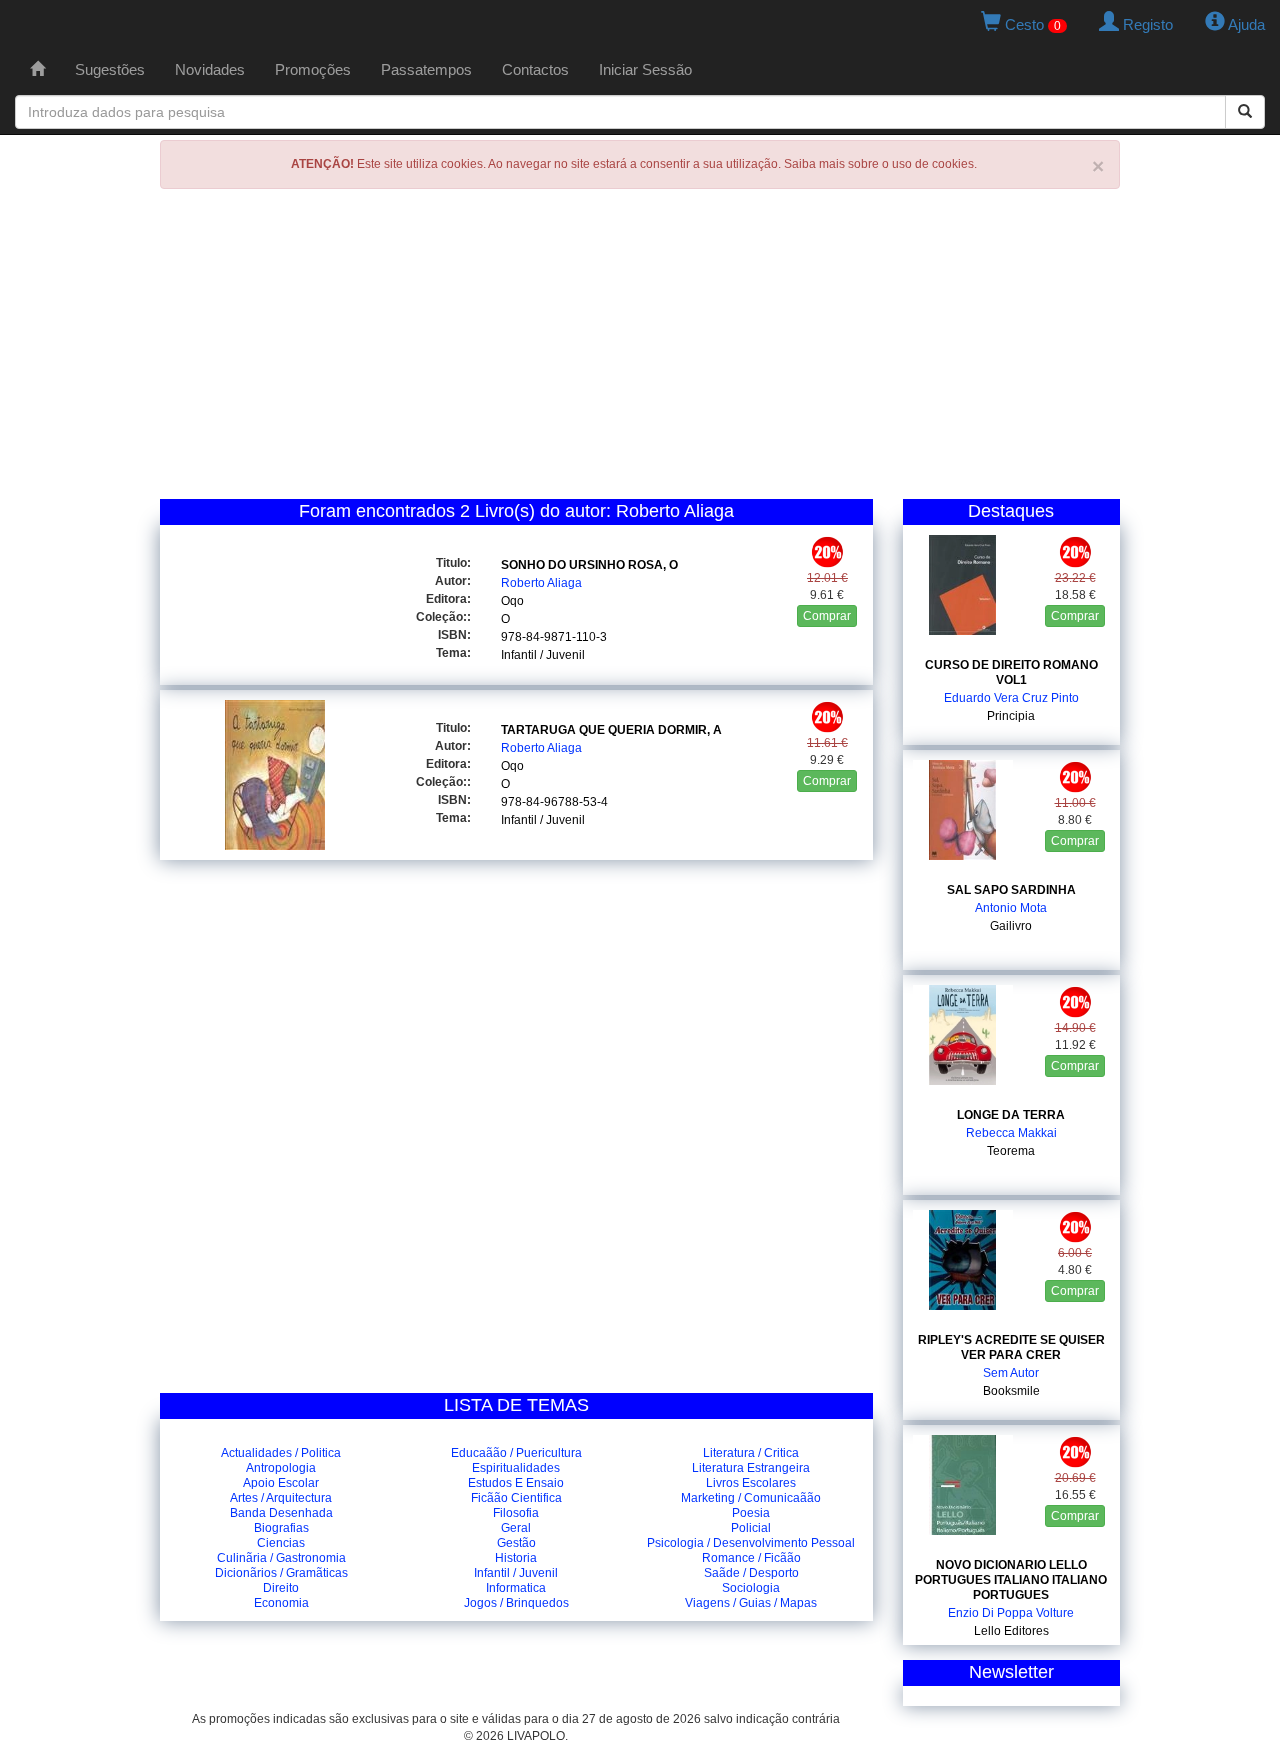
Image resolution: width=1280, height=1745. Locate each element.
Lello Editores (1011, 1631)
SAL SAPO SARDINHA (1011, 890)
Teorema (1011, 1151)
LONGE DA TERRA (1011, 1115)
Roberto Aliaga (541, 583)
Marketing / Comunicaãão (751, 1498)
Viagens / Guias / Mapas (751, 1603)
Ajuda (1245, 24)
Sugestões (110, 69)
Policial (751, 1528)
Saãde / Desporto (751, 1573)
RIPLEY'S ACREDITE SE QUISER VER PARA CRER (1011, 1347)
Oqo (512, 601)
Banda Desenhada (281, 1513)
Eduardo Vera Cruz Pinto (1011, 698)
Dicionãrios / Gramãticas (281, 1573)
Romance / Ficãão (751, 1558)
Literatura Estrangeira (751, 1468)
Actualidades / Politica (281, 1453)
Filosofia (516, 1513)
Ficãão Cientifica (516, 1498)
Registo (1146, 24)
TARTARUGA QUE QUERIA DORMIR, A (611, 730)
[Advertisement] (640, 349)
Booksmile (1011, 1391)
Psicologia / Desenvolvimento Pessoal (751, 1543)
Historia (516, 1558)
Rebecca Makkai (1011, 1133)
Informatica (516, 1588)
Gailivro (1011, 926)
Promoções (313, 69)
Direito (281, 1588)
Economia (281, 1603)
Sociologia (751, 1588)
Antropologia (281, 1468)
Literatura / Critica (751, 1453)
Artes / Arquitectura (281, 1498)
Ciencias (281, 1543)
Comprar (827, 616)
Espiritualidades (516, 1468)
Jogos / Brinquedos (516, 1603)
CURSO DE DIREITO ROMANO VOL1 (1011, 672)
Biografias (281, 1528)
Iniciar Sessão (645, 69)
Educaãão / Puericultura (516, 1453)
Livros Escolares (751, 1483)
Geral (516, 1528)
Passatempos (426, 69)
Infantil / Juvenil (543, 655)
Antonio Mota (1011, 908)
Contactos (535, 69)
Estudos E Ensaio (516, 1483)
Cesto (1031, 24)
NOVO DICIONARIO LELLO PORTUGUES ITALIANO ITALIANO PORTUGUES (1011, 1580)
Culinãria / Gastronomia (281, 1558)
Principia (1011, 716)
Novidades (210, 69)
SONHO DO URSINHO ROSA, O (589, 565)
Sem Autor (1011, 1373)
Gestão (516, 1543)
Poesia (751, 1513)
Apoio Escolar (281, 1483)
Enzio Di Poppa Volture (1011, 1613)
